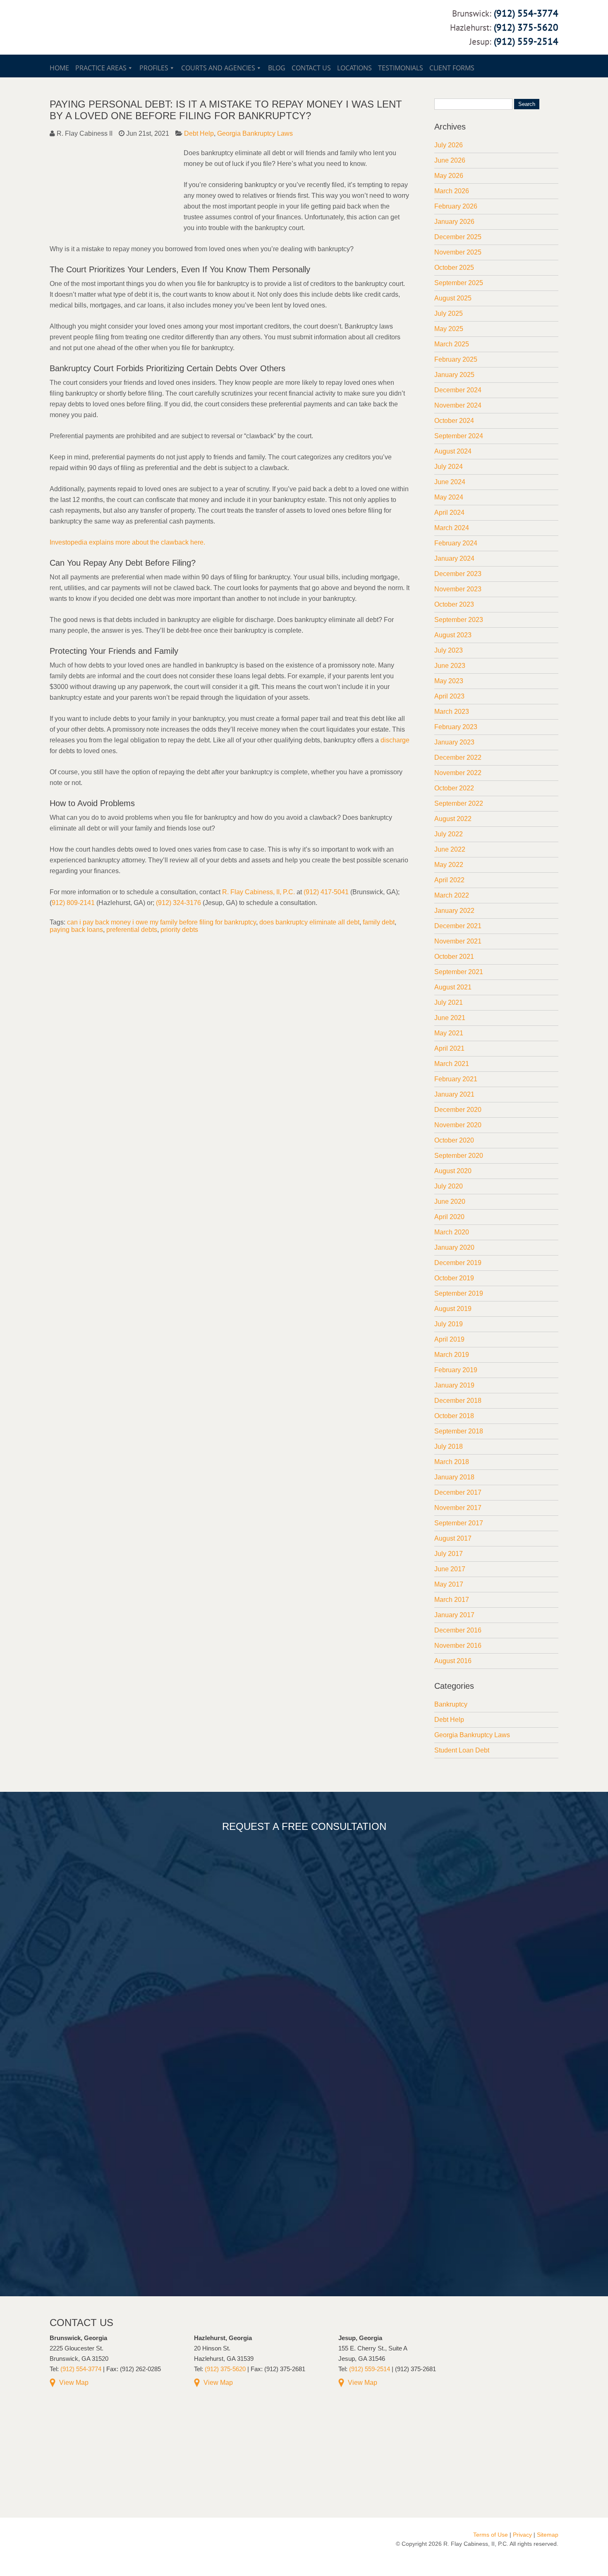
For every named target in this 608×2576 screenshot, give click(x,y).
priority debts (179, 930)
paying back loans (76, 930)
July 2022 (449, 834)
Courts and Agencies (218, 68)
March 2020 (452, 1232)
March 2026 (452, 191)
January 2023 (454, 742)
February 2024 (456, 543)
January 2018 (454, 1477)
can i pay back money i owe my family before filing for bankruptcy (162, 922)
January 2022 (454, 911)
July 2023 (449, 650)
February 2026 (456, 206)
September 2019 (459, 1293)
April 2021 (449, 1048)
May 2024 (449, 497)
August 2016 (453, 1661)
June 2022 (450, 849)
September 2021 (459, 972)
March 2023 (452, 712)
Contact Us (311, 68)
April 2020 (449, 1217)
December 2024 (458, 390)
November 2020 (458, 1125)
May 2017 (449, 1584)
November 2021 (458, 941)
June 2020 (450, 1202)
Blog (277, 68)
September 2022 (459, 803)
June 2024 (450, 482)
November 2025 (458, 252)
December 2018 (458, 1401)
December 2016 (458, 1630)
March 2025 (452, 344)
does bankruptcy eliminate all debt (309, 922)
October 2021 (454, 957)
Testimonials (401, 68)
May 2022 (449, 865)
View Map (74, 2383)
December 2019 (458, 1263)
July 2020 (449, 1186)
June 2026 (450, 160)
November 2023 (458, 589)
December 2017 (458, 1492)
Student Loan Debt (462, 1750)
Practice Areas (101, 68)
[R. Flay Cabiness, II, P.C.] (138, 46)
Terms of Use (491, 2535)
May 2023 (449, 681)
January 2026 (454, 222)
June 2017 (450, 1569)
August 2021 (453, 987)
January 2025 (454, 375)
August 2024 (453, 451)
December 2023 (458, 574)
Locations (354, 68)
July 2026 (449, 145)
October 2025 (454, 268)
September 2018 (459, 1431)
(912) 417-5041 (326, 892)
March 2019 (452, 1355)
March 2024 (452, 528)
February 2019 (456, 1370)
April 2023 (449, 696)
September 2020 (459, 1156)
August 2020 (453, 1171)
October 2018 (454, 1416)
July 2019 (449, 1324)
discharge (395, 740)
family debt (379, 922)
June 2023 (450, 666)
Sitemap (548, 2535)
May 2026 (449, 176)
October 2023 (454, 604)
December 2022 (458, 757)
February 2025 (456, 359)
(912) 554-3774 (526, 13)
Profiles (154, 68)
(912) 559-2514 (526, 41)
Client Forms (452, 68)
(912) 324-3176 (178, 903)
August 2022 (453, 819)
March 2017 (452, 1600)
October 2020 (454, 1140)
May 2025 (449, 329)
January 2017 (454, 1615)
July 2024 (449, 467)
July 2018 (449, 1446)
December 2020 (458, 1110)
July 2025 (449, 313)
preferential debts (132, 930)
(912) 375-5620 (526, 27)
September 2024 (459, 436)
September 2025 (459, 283)
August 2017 (453, 1538)
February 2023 (456, 727)
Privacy (522, 2535)
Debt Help (199, 133)
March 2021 (452, 1064)
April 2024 (449, 513)
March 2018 (452, 1462)
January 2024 (454, 558)
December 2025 (458, 237)
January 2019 (454, 1385)
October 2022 (454, 788)
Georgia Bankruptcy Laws (255, 133)
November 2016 (458, 1646)
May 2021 (449, 1033)
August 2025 (453, 298)
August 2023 (453, 635)
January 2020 (454, 1247)
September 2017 (459, 1523)
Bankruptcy (451, 1704)
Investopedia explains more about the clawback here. (127, 542)
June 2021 (450, 1018)
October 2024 (454, 421)
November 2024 (458, 405)
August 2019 (453, 1309)
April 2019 (449, 1339)
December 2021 (458, 926)
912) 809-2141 (73, 903)
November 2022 (458, 773)
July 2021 (449, 1002)
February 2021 (456, 1079)
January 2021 (454, 1094)
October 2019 (454, 1278)
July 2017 (449, 1554)
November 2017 (458, 1508)
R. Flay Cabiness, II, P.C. (259, 892)
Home (59, 68)
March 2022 (452, 895)
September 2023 (459, 620)
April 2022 (449, 880)
